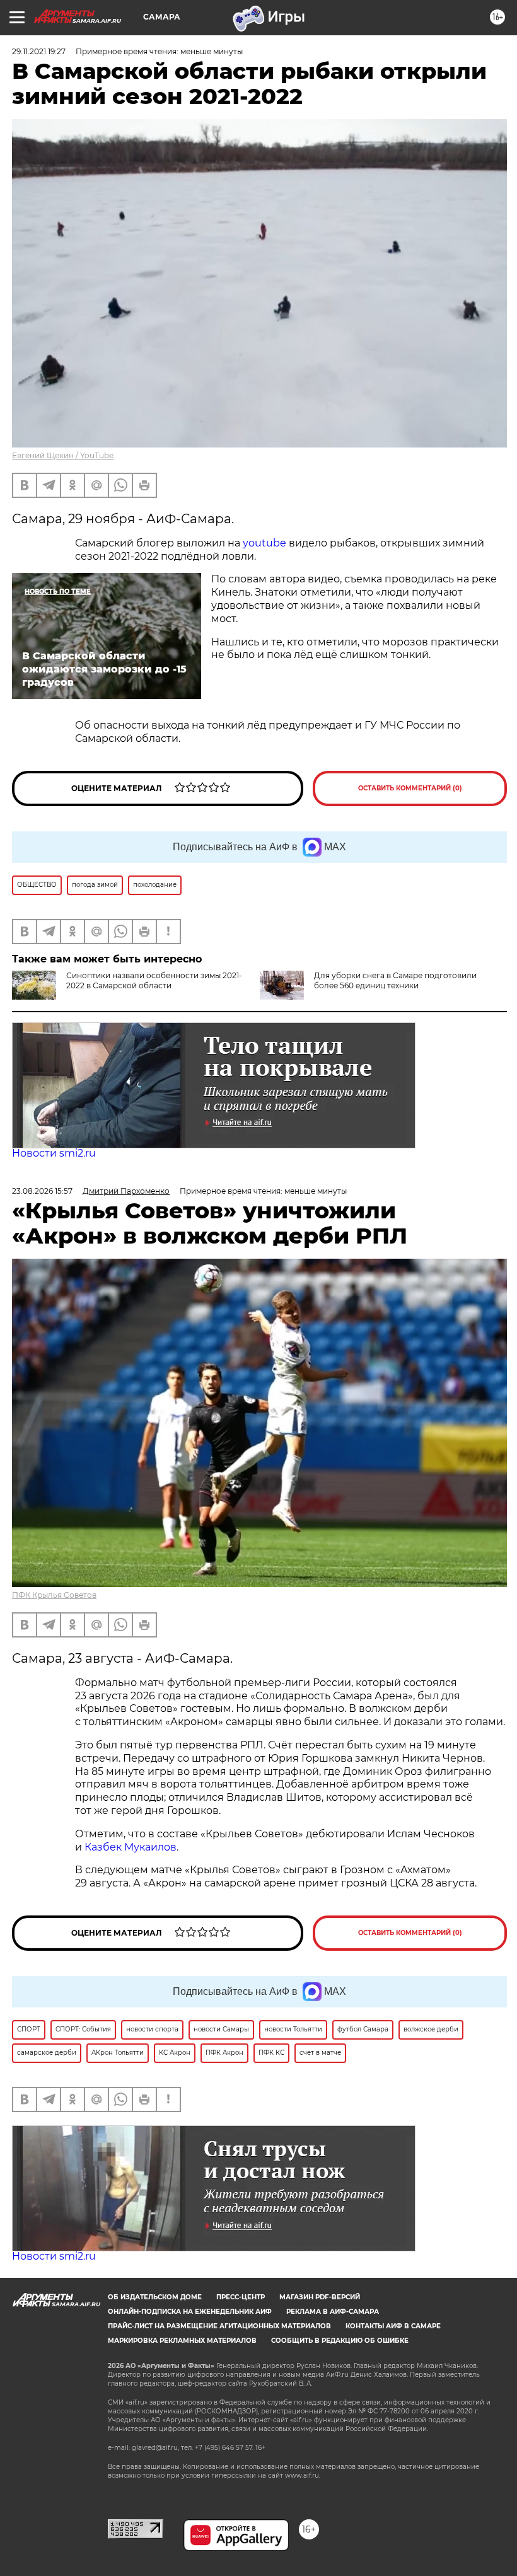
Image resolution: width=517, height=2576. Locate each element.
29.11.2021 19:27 (39, 51)
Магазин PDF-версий (320, 2297)
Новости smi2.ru (54, 1153)
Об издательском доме (155, 2297)
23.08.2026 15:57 (42, 1191)
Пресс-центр (241, 2297)
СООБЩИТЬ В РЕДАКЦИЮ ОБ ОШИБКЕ (340, 2341)
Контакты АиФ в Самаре (393, 2326)
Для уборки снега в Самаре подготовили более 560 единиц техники (395, 980)
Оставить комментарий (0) (410, 788)
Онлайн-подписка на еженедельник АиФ (190, 2312)
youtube (264, 543)
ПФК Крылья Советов (54, 1595)
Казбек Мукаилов (131, 1847)
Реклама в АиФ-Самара (333, 2312)
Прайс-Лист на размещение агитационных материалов (219, 2326)
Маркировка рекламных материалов (182, 2341)
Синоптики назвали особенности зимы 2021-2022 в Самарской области (154, 980)
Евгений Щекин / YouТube (63, 455)
